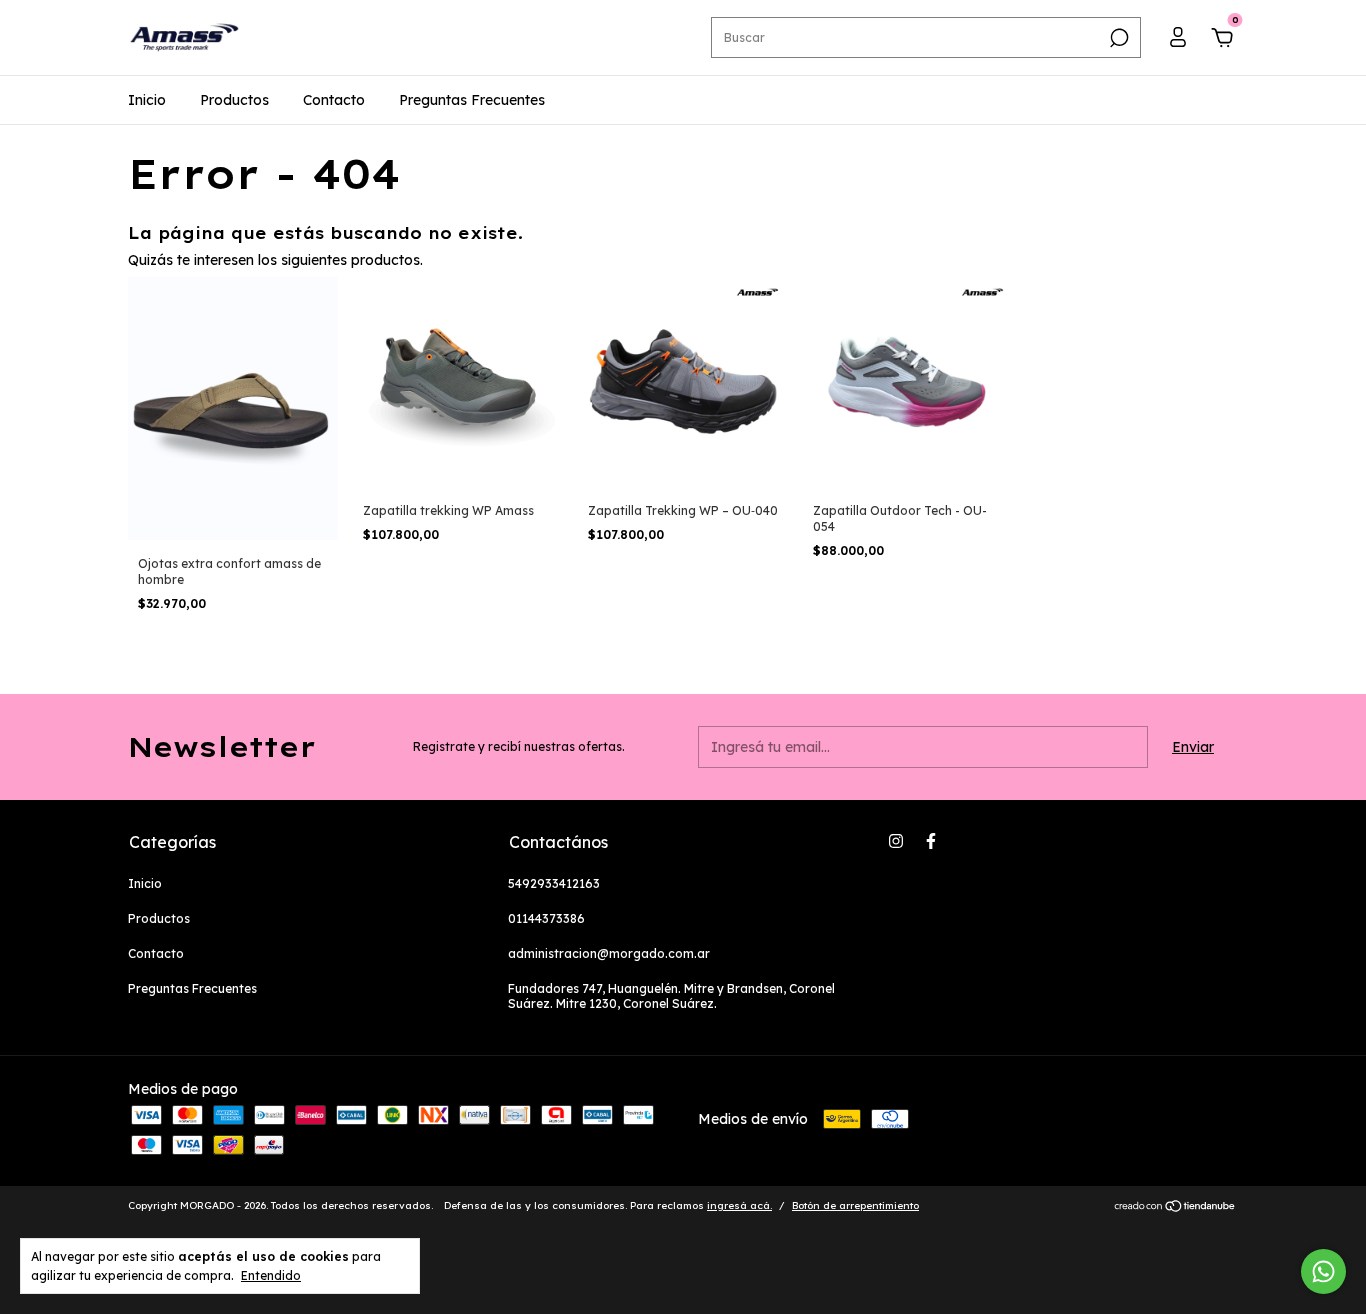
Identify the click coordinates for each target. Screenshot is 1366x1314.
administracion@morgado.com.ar (609, 953)
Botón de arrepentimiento (855, 1205)
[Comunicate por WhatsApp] (1323, 1271)
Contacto (334, 100)
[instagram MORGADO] (896, 841)
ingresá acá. (739, 1205)
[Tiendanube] (1175, 1208)
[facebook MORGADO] (931, 841)
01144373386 (546, 918)
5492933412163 (554, 883)
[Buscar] (1117, 38)
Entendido (271, 1275)
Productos (234, 100)
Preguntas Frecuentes (472, 100)
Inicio (147, 100)
